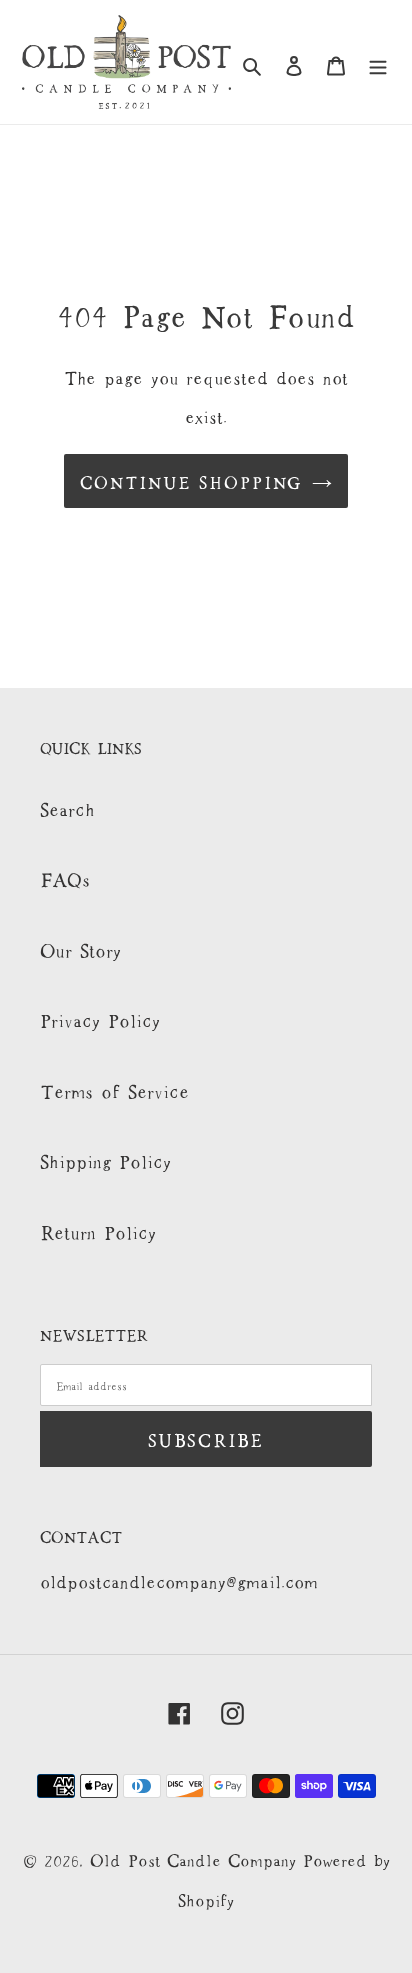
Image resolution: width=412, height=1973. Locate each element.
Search (67, 807)
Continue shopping (191, 480)
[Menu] (378, 62)
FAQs (65, 877)
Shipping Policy (105, 1159)
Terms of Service (114, 1089)
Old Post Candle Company (196, 1858)
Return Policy (98, 1230)
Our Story (80, 948)
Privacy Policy (100, 1018)
